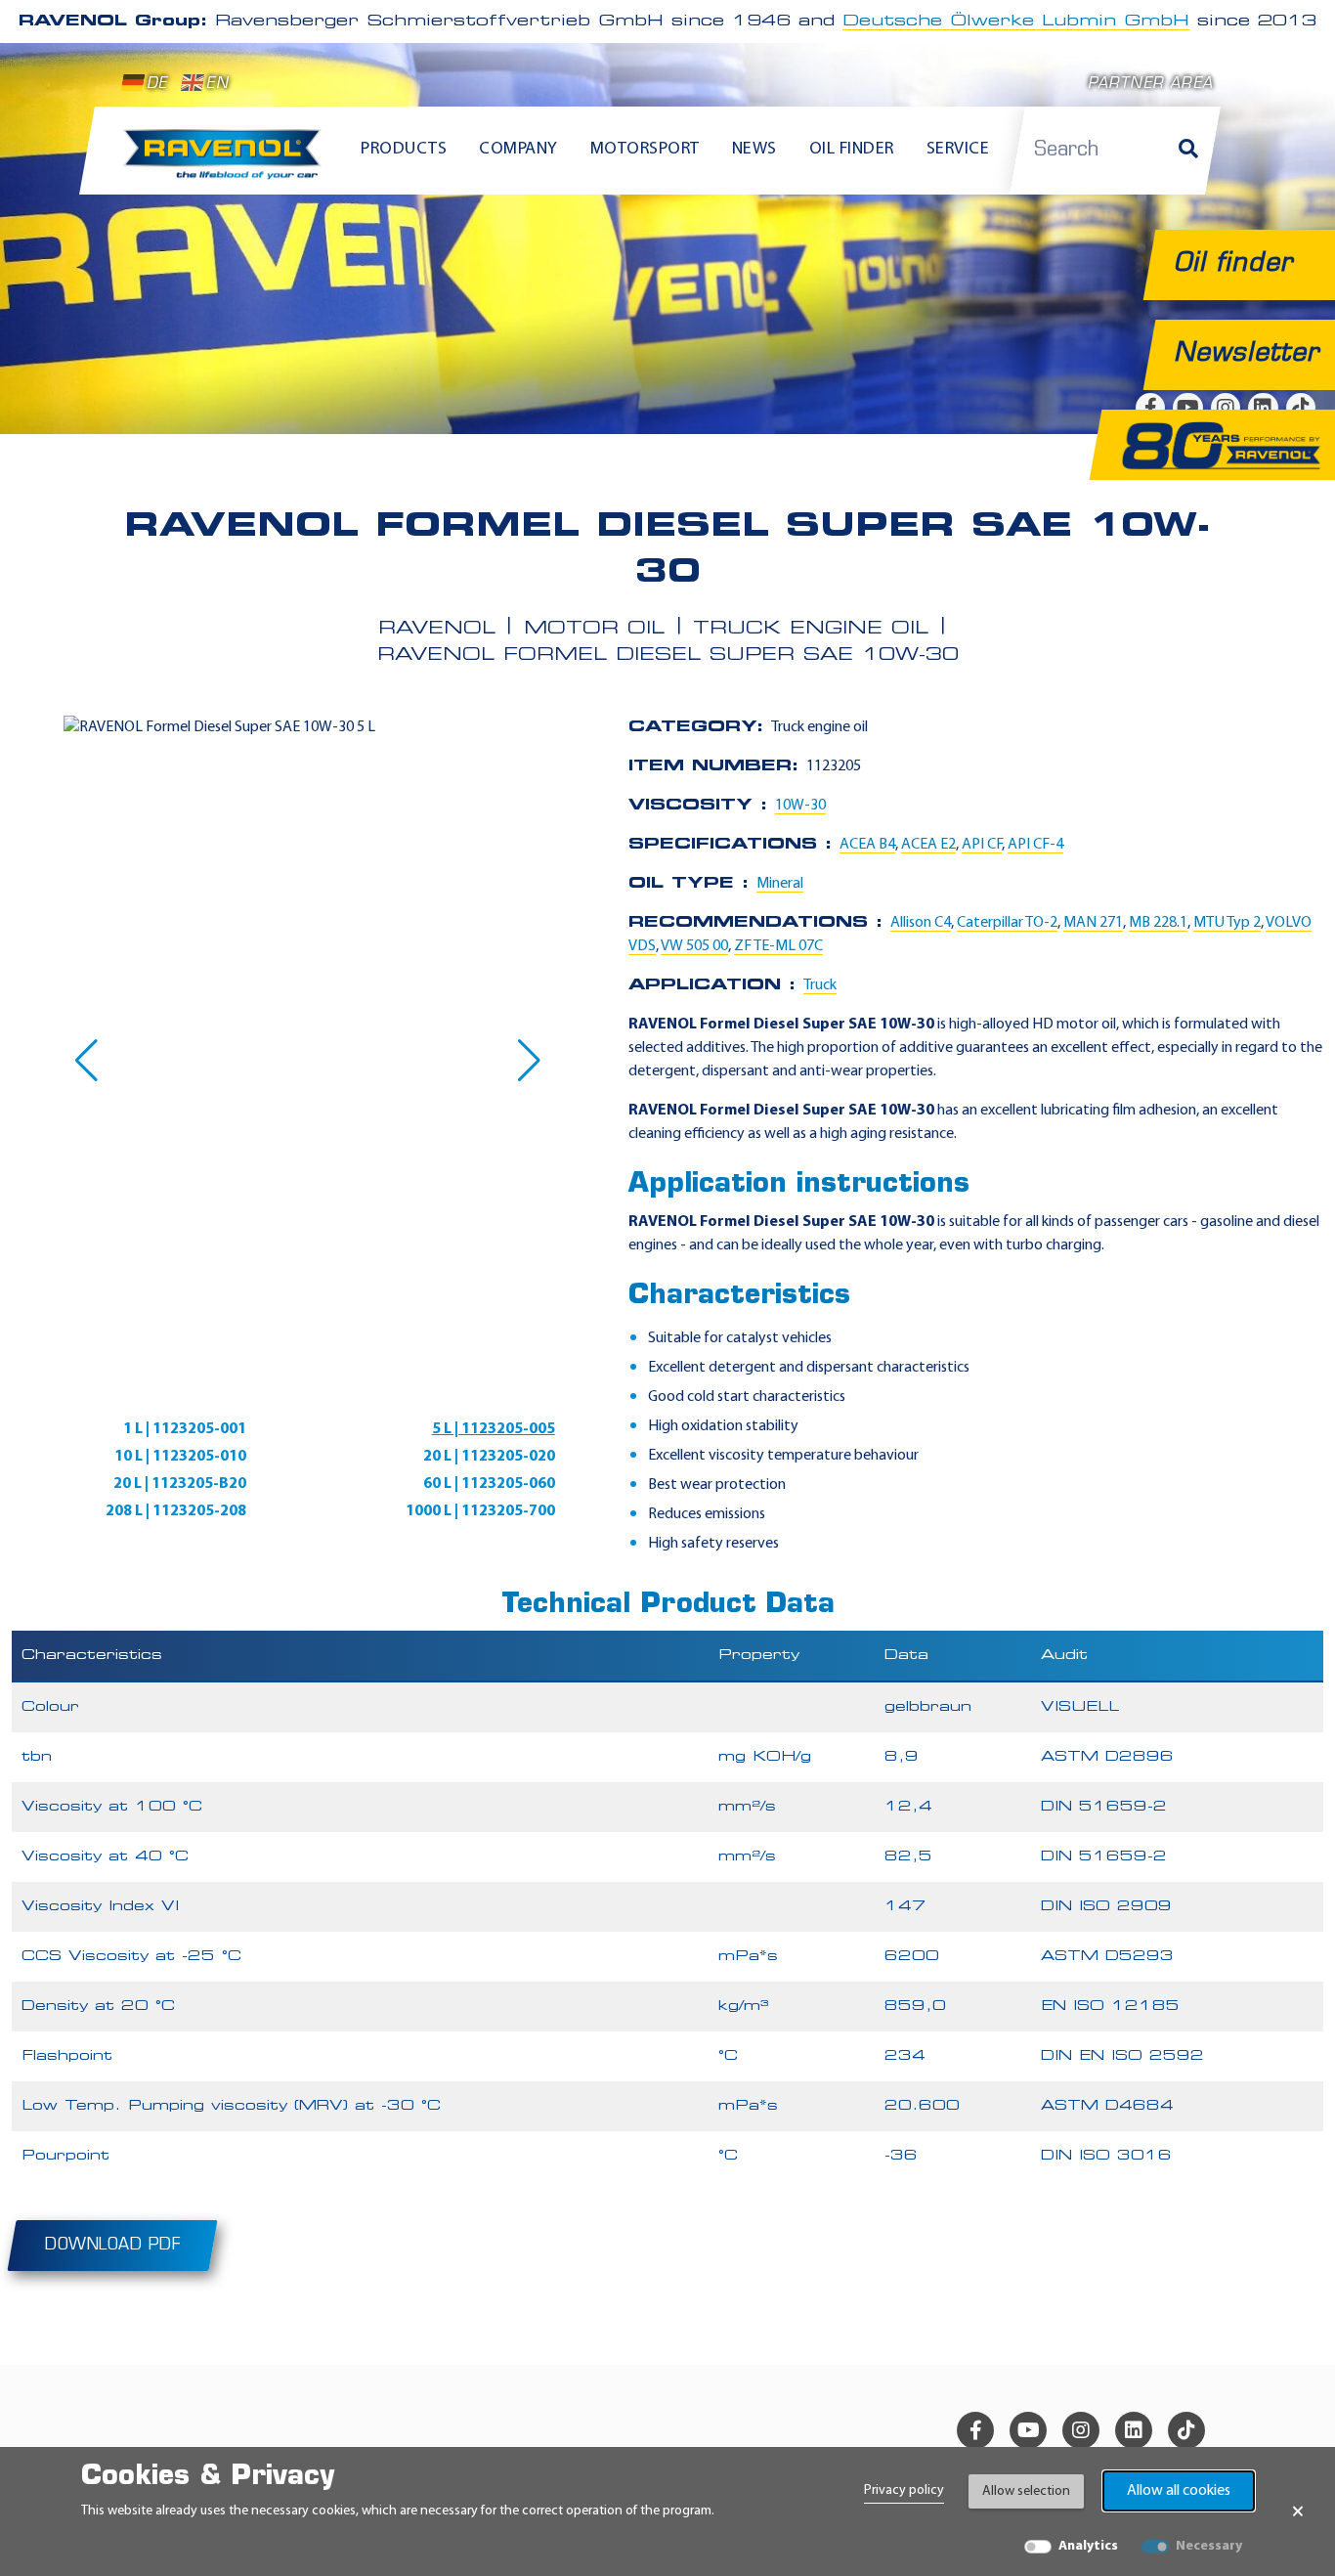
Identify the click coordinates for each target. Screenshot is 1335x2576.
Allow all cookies (1179, 2491)
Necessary (1209, 2546)
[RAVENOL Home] (227, 162)
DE (157, 85)
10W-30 (800, 806)
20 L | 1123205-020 (489, 1457)
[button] (86, 1061)
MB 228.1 (1158, 923)
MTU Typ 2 (1227, 923)
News (754, 150)
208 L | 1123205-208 (176, 1511)
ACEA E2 (928, 845)
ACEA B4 (867, 845)
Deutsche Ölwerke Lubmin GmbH (1016, 22)
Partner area (1150, 85)
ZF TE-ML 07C (778, 946)
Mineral (780, 884)
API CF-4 (1035, 845)
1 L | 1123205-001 (185, 1429)
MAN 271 (1093, 923)
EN (217, 85)
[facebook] (975, 2430)
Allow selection (1026, 2491)
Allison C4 (921, 923)
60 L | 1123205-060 (489, 1484)
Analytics (1088, 2546)
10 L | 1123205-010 (180, 1457)
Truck (820, 985)
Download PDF (112, 2246)
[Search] (1188, 151)
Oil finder (852, 150)
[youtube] (1028, 2430)
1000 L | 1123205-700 (480, 1511)
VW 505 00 (694, 946)
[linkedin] (1134, 2430)
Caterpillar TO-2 (1007, 923)
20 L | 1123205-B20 (180, 1484)
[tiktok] (1186, 2430)
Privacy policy (904, 2490)
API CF (982, 845)
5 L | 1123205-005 (494, 1429)
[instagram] (1081, 2430)
